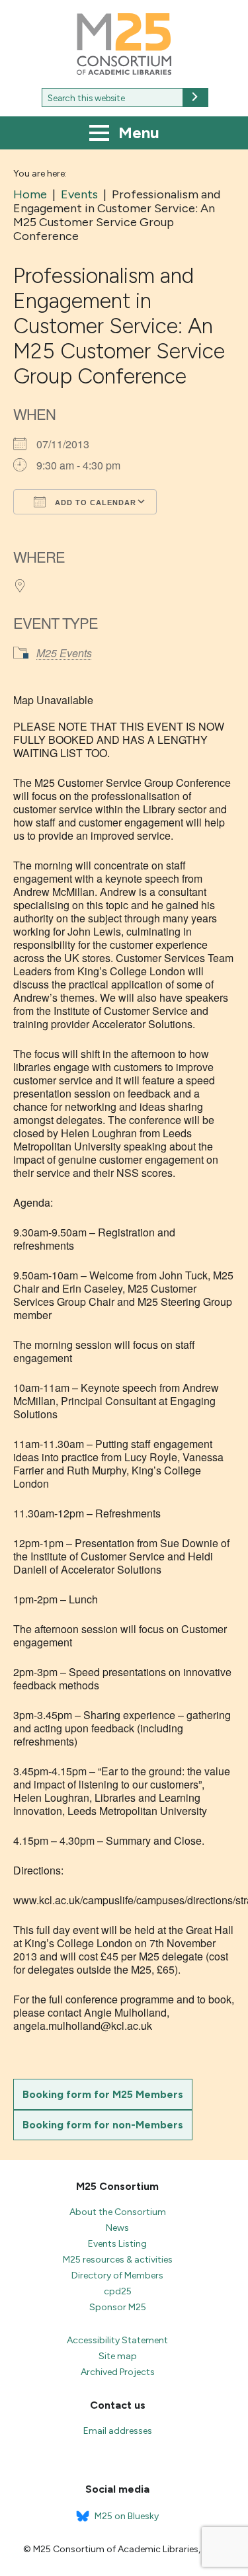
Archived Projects (118, 2372)
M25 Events (64, 653)
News (117, 2228)
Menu (137, 133)
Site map (118, 2356)
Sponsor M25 (118, 2307)
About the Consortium (118, 2212)
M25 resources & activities (118, 2260)
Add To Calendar (94, 503)
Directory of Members (117, 2275)
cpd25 (118, 2291)
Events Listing (117, 2244)
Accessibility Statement (117, 2340)
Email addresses (118, 2431)
